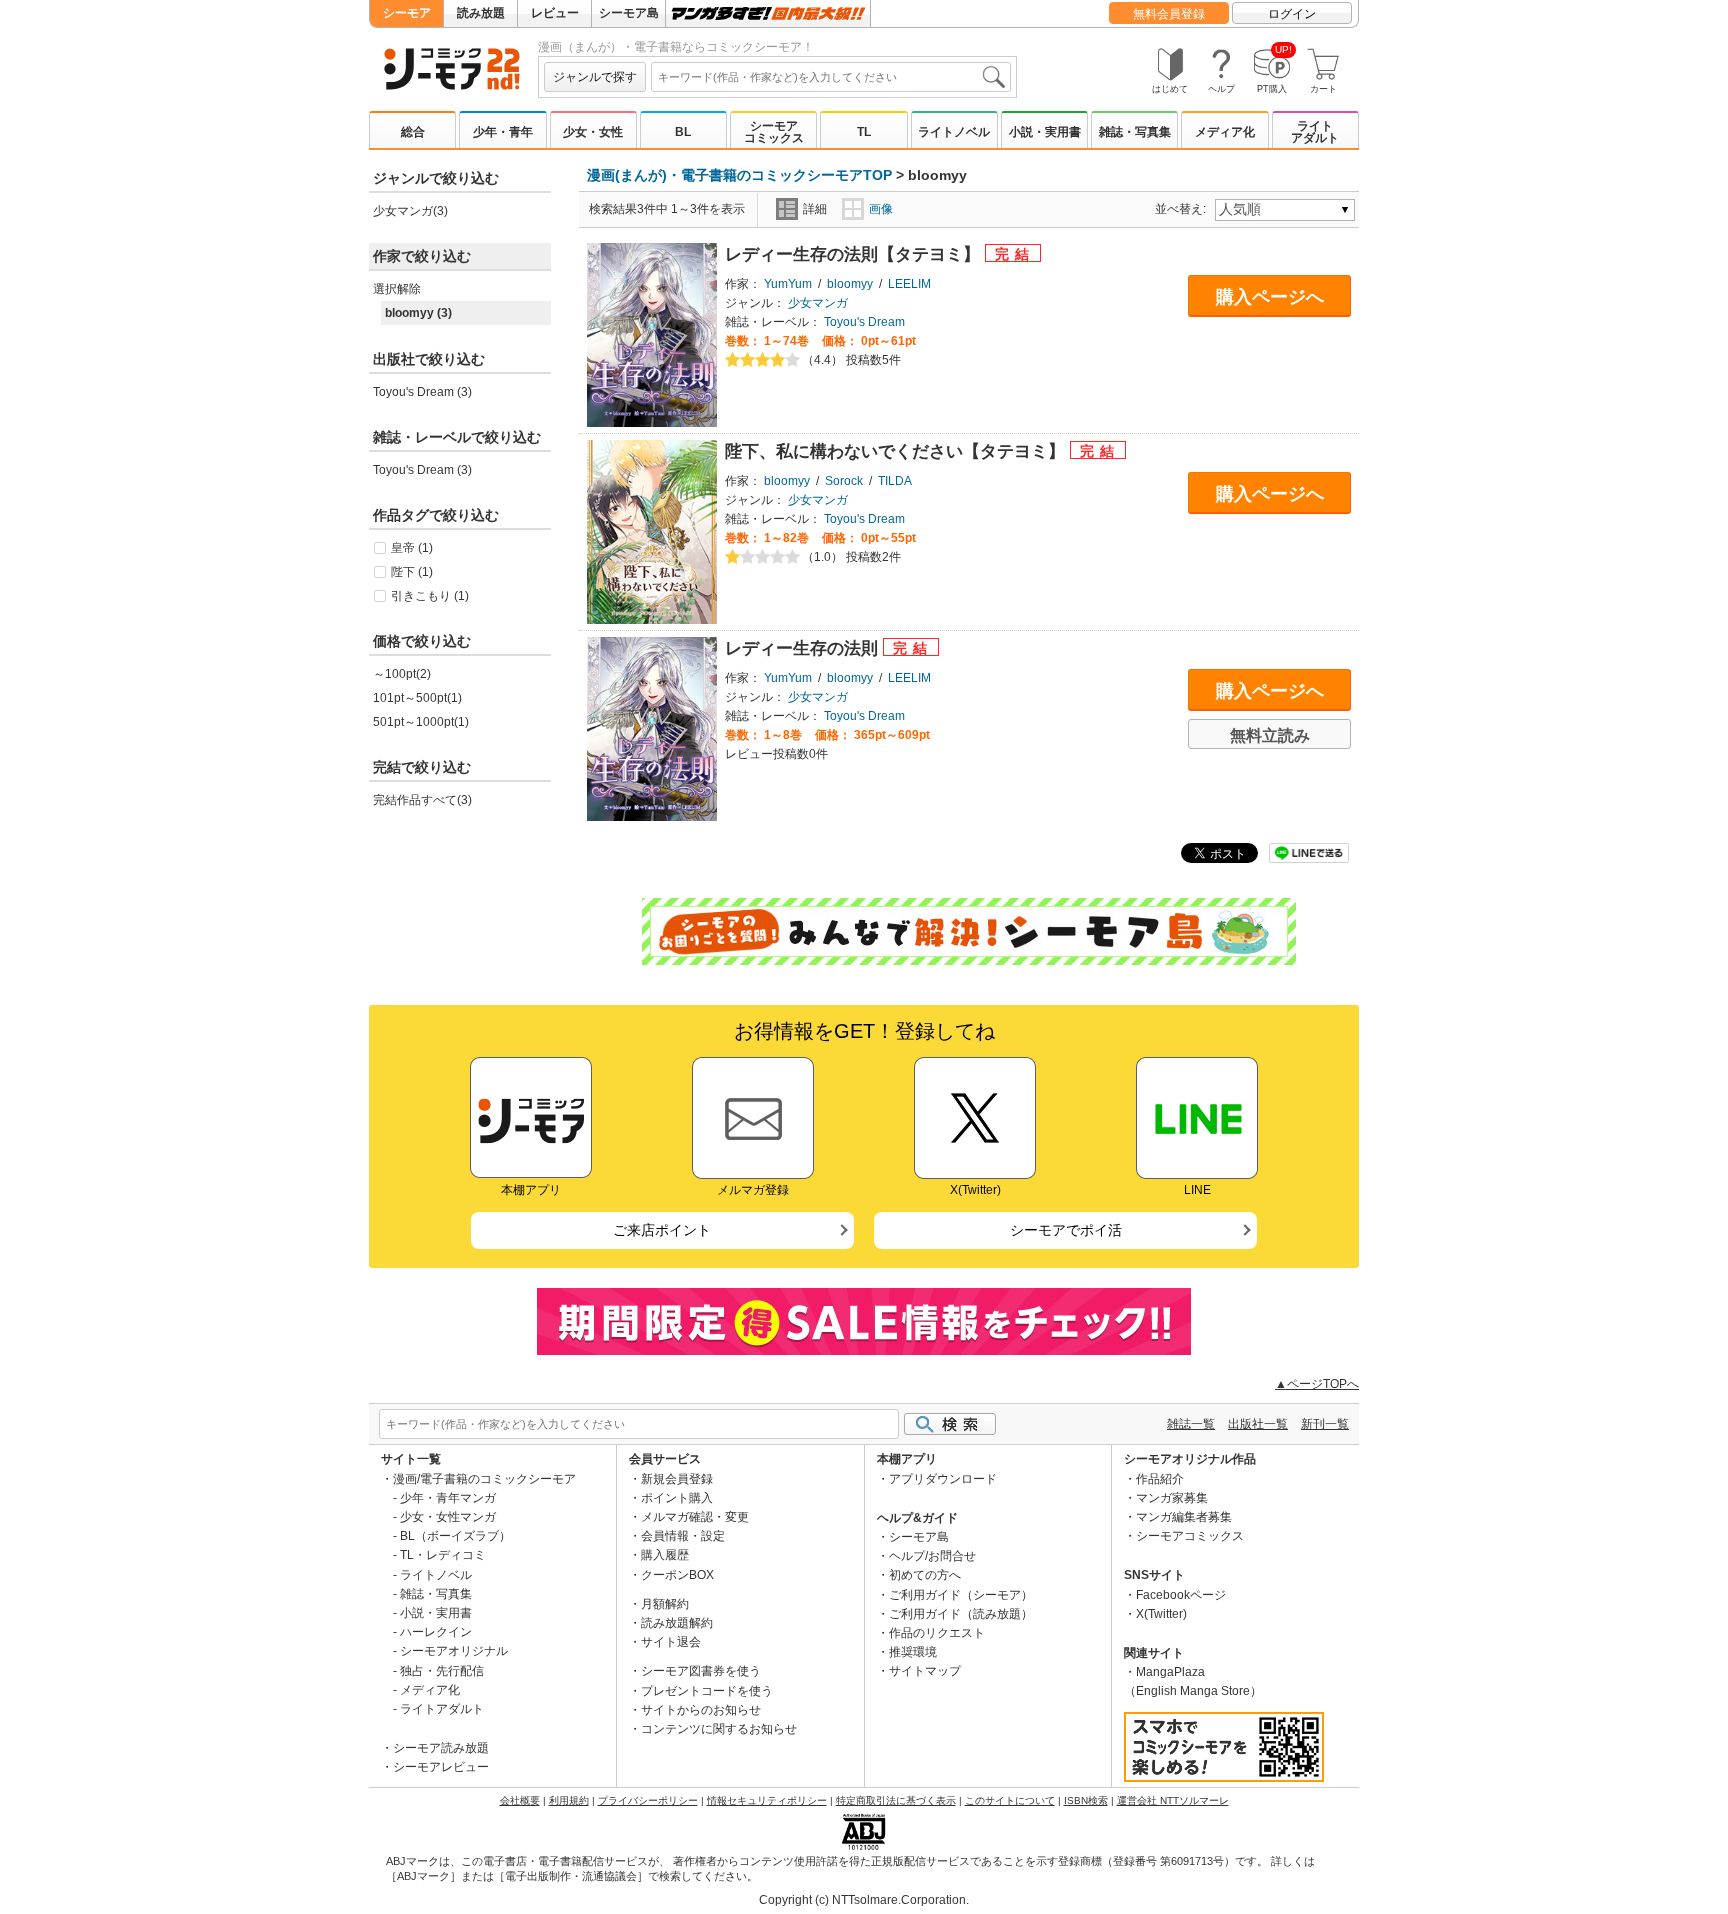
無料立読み (1270, 735)
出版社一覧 (1258, 1424)
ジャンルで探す (595, 77)
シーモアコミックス (774, 132)
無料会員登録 (1169, 14)
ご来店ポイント (662, 1230)
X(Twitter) (1161, 1614)
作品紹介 (1160, 1479)
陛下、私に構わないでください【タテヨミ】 (897, 451)
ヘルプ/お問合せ (932, 1556)
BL (683, 132)
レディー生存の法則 (804, 648)
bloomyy (850, 284)
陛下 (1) (412, 572)
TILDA (895, 481)
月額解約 (665, 1604)
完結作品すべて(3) (422, 800)
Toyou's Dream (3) (422, 392)
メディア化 (1225, 132)
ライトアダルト (1315, 132)
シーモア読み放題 (441, 1748)
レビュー (555, 13)
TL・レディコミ (443, 1555)
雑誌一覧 (1191, 1424)
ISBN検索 (1086, 1800)
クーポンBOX (677, 1575)
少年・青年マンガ (448, 1498)
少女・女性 (593, 132)
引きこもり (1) (430, 596)
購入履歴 (665, 1555)
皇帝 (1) (412, 548)
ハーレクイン (436, 1632)
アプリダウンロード (943, 1479)
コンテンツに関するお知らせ (719, 1729)
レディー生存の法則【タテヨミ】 (855, 254)
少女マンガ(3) (410, 211)
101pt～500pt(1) (417, 698)
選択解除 (397, 289)
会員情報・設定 (683, 1536)
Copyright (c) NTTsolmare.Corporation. (864, 1900)
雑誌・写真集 (1135, 132)
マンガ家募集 (1172, 1498)
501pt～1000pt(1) (421, 722)
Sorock (844, 481)
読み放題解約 (677, 1623)
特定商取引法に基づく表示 (896, 1800)
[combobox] (831, 77)
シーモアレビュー (441, 1767)
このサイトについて (1010, 1800)
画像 (881, 209)
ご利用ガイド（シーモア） (961, 1595)
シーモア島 (629, 13)
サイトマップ (925, 1671)
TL (864, 132)
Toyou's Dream (864, 322)
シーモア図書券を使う (701, 1671)
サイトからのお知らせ (701, 1710)
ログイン (1292, 14)
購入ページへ (1270, 297)
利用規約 (569, 1800)
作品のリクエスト (937, 1633)
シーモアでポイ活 (1066, 1230)
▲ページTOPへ (1317, 1384)
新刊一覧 (1325, 1424)
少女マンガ (818, 303)
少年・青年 (503, 132)
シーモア (407, 13)
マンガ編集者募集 (1184, 1517)
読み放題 (481, 13)
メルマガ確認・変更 (695, 1517)
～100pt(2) (402, 674)
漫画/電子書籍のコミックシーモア (484, 1479)
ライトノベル (954, 132)
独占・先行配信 (442, 1671)
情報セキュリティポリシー (767, 1800)
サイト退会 (671, 1642)
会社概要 (520, 1800)
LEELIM (909, 284)
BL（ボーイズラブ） (455, 1536)
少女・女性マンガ (448, 1517)
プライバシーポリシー (648, 1800)
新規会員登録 (677, 1479)
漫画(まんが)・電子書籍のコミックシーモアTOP (739, 175)
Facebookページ (1181, 1595)
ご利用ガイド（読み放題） (961, 1614)
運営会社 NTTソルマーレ (1173, 1800)
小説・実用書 (1045, 132)
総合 (413, 132)
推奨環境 (913, 1652)
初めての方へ (925, 1575)
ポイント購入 (677, 1498)
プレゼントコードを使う (707, 1691)
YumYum (788, 284)
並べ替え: (1183, 209)
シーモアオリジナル (454, 1651)
